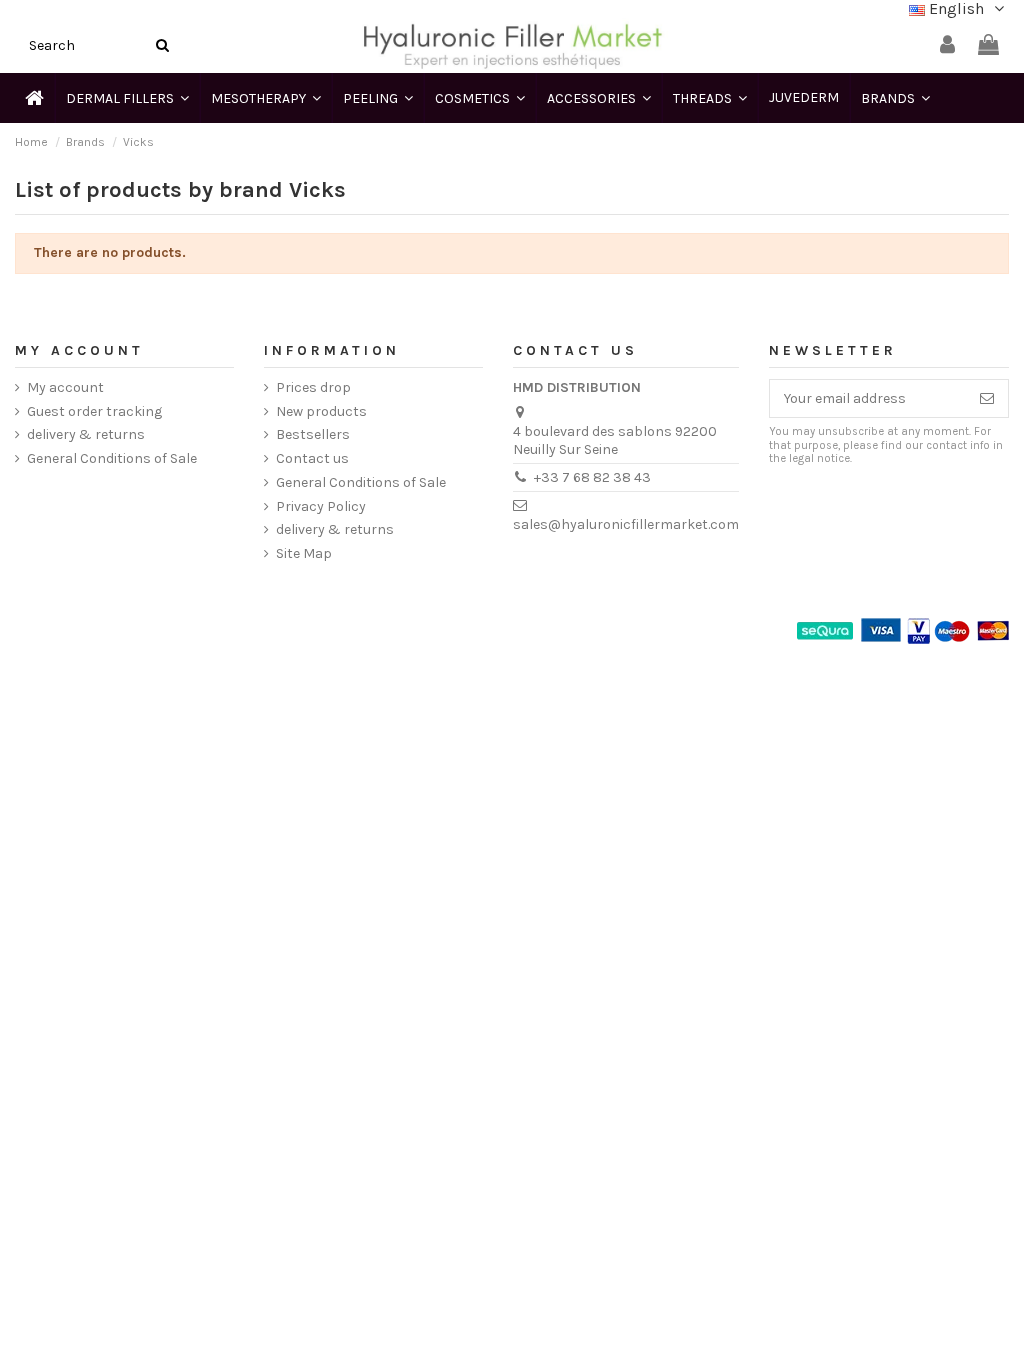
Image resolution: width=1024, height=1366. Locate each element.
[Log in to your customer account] (947, 45)
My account (65, 387)
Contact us (312, 458)
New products (321, 411)
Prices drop (313, 387)
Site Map (304, 553)
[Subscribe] (987, 399)
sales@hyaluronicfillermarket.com (626, 524)
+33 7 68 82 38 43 (592, 477)
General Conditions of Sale (112, 458)
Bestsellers (313, 434)
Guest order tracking (94, 411)
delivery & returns (86, 434)
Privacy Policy (321, 506)
